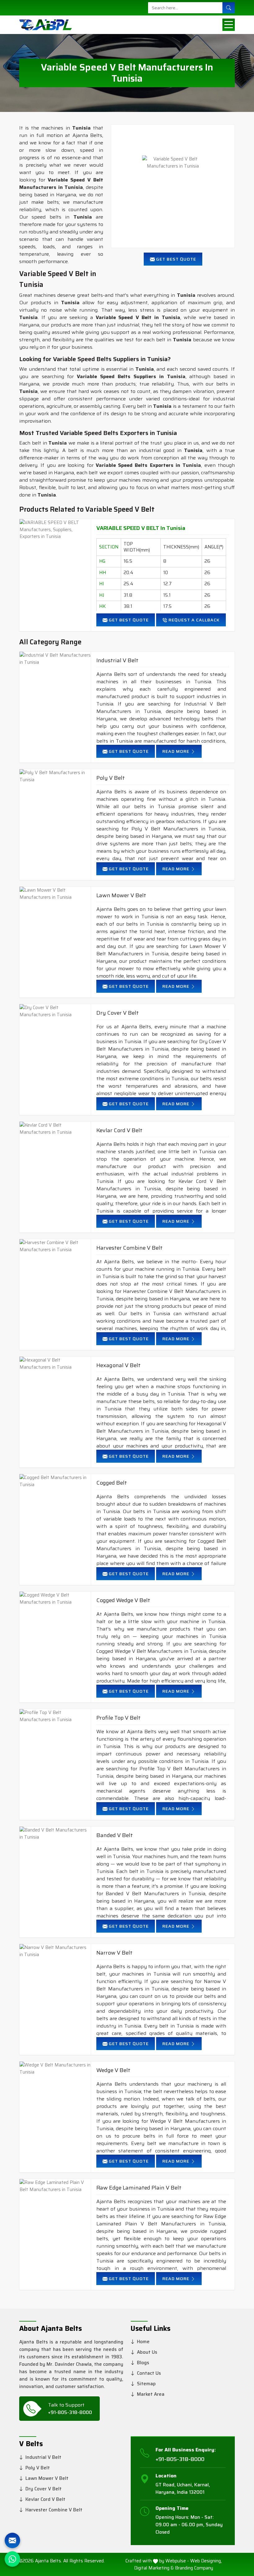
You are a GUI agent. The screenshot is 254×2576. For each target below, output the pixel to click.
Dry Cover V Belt (118, 1013)
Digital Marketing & (154, 2568)
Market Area (151, 2394)
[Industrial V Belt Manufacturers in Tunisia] (55, 659)
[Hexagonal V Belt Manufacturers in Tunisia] (55, 1364)
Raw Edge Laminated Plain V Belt (139, 2188)
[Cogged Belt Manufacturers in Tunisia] (55, 1481)
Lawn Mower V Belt (121, 896)
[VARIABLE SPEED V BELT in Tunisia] (55, 530)
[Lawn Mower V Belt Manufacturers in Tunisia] (55, 894)
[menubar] (229, 25)
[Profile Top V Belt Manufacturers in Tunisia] (55, 1716)
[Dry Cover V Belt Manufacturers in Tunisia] (55, 1011)
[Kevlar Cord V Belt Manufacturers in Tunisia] (55, 1129)
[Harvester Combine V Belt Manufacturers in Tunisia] (55, 1246)
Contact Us (149, 2373)
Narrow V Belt (114, 1953)
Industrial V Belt (117, 661)
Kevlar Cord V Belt (119, 1130)
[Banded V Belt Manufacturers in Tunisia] (55, 1834)
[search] (229, 8)
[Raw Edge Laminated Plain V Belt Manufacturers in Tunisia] (55, 2186)
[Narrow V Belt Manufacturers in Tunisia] (55, 1951)
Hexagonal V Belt (118, 1365)
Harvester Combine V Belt (129, 1248)
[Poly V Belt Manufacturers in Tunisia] (55, 776)
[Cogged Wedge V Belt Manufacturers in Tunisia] (55, 1599)
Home (143, 2342)
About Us (147, 2352)
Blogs (143, 2363)
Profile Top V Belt (118, 1718)
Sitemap (146, 2384)
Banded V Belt (115, 1835)
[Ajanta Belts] (43, 25)
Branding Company (194, 2568)
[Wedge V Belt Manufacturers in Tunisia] (55, 2068)
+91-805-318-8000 (70, 2412)
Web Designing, (206, 2561)
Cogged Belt (112, 1483)
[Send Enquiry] (12, 2540)
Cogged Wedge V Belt (123, 1600)
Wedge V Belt (113, 2070)
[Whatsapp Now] (12, 2559)
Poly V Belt (111, 778)
